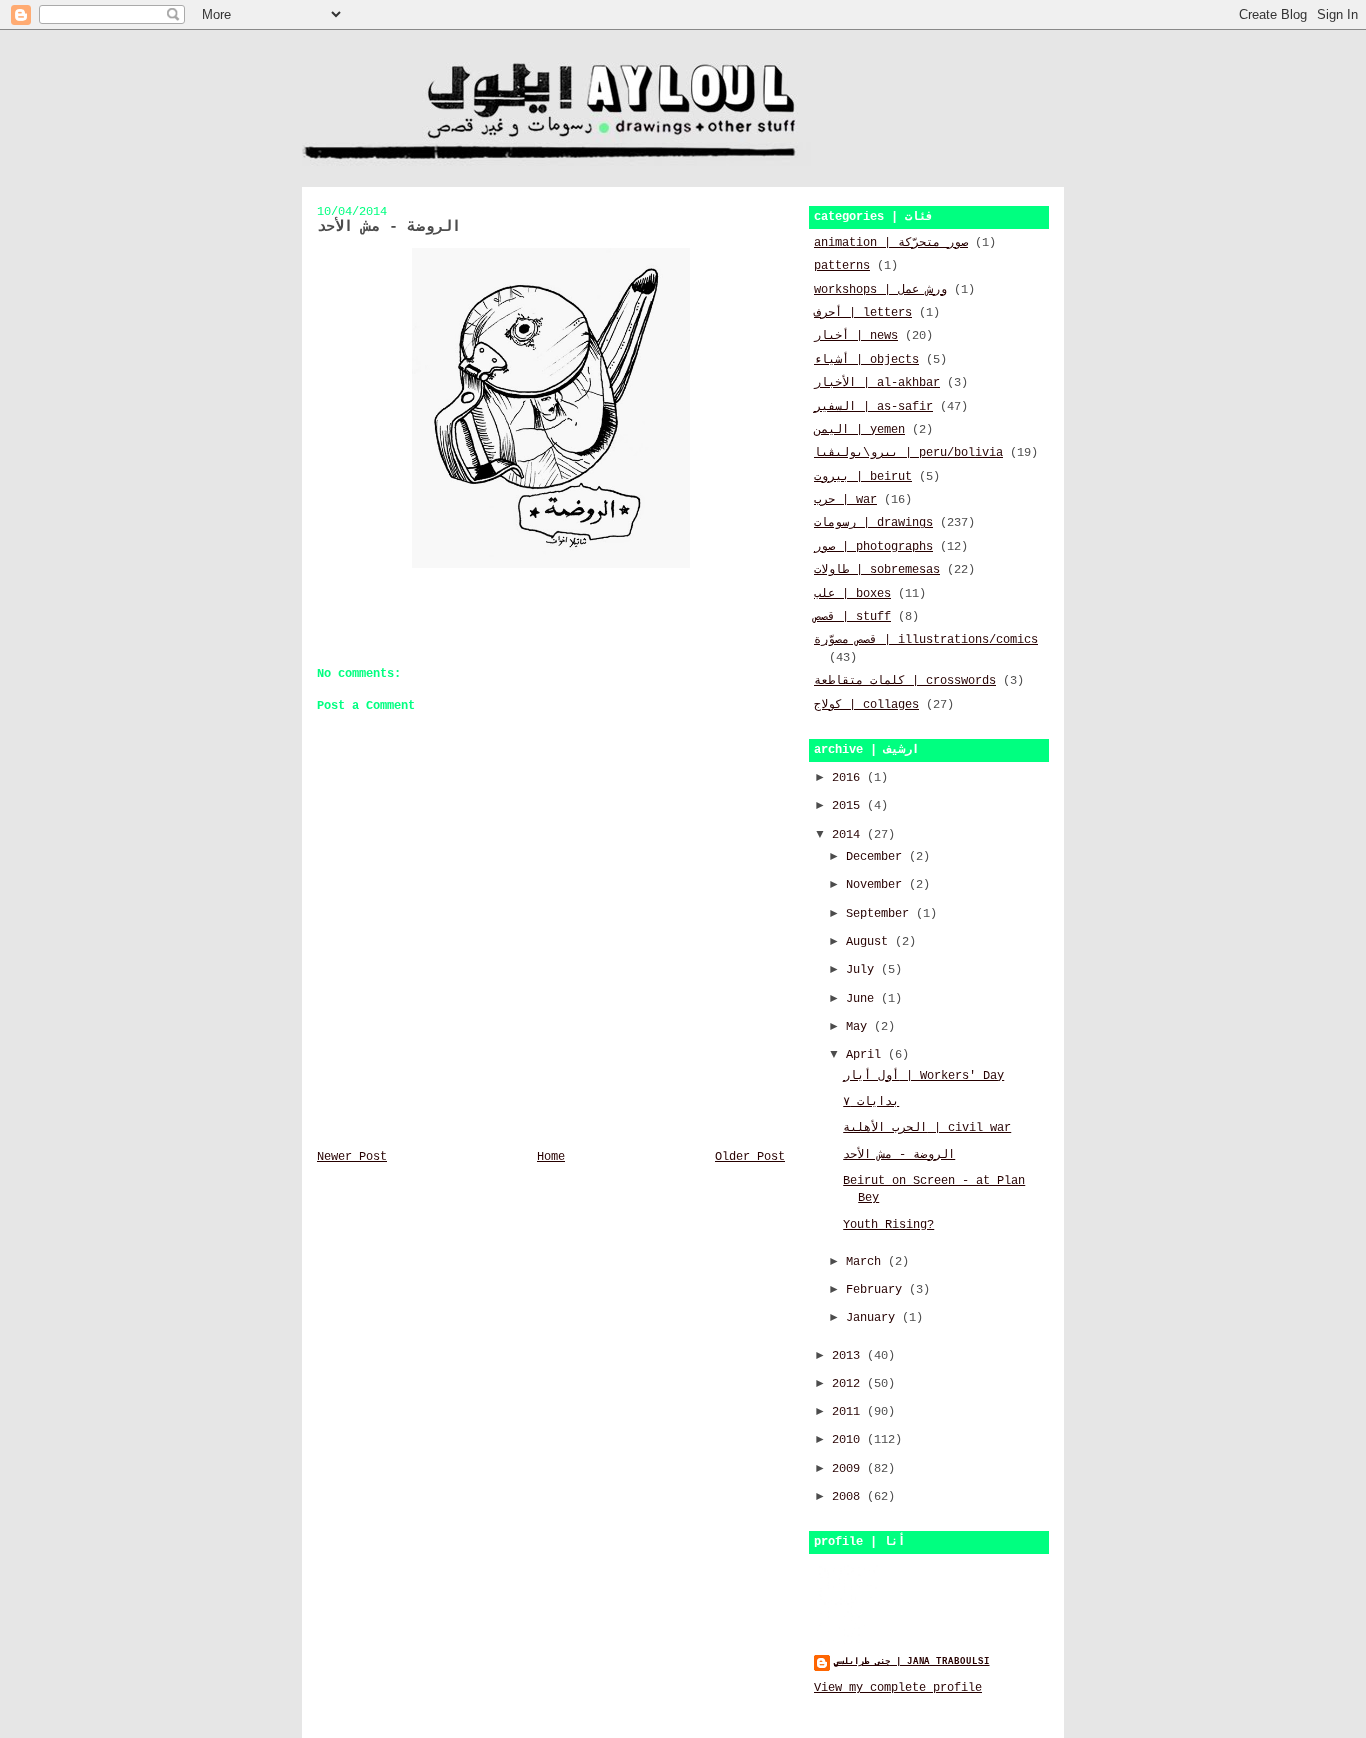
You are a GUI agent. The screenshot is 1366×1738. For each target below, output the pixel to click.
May (860, 1027)
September (881, 914)
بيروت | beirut (863, 477)
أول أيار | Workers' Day (923, 1076)
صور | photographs (873, 547)
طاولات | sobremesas (877, 570)
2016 (849, 778)
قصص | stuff (852, 617)
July (863, 970)
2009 (849, 1469)
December (877, 857)
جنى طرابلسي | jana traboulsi (912, 1661)
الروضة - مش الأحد (899, 1155)
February (877, 1290)
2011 (849, 1412)
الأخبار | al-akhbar (877, 383)
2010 (849, 1440)
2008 (849, 1497)
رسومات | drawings (873, 523)
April (867, 1055)
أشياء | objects (866, 360)
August (870, 942)
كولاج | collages (866, 705)
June (863, 999)
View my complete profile (898, 1688)
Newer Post (352, 1157)
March (867, 1262)
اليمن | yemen (859, 430)
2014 (849, 835)
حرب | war (845, 500)
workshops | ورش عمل (880, 290)
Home (551, 1157)
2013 (849, 1356)
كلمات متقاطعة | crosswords (905, 681)
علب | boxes (852, 594)
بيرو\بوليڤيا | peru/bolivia (908, 453)
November (877, 885)
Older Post (750, 1157)
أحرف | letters (863, 313)
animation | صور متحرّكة (891, 243)
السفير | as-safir (873, 407)
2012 (849, 1384)
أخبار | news (856, 336)
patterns (842, 266)
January (874, 1318)
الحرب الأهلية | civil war (927, 1128)
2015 (849, 806)
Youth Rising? (888, 1225)
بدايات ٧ (871, 1102)
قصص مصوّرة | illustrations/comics (926, 640)
